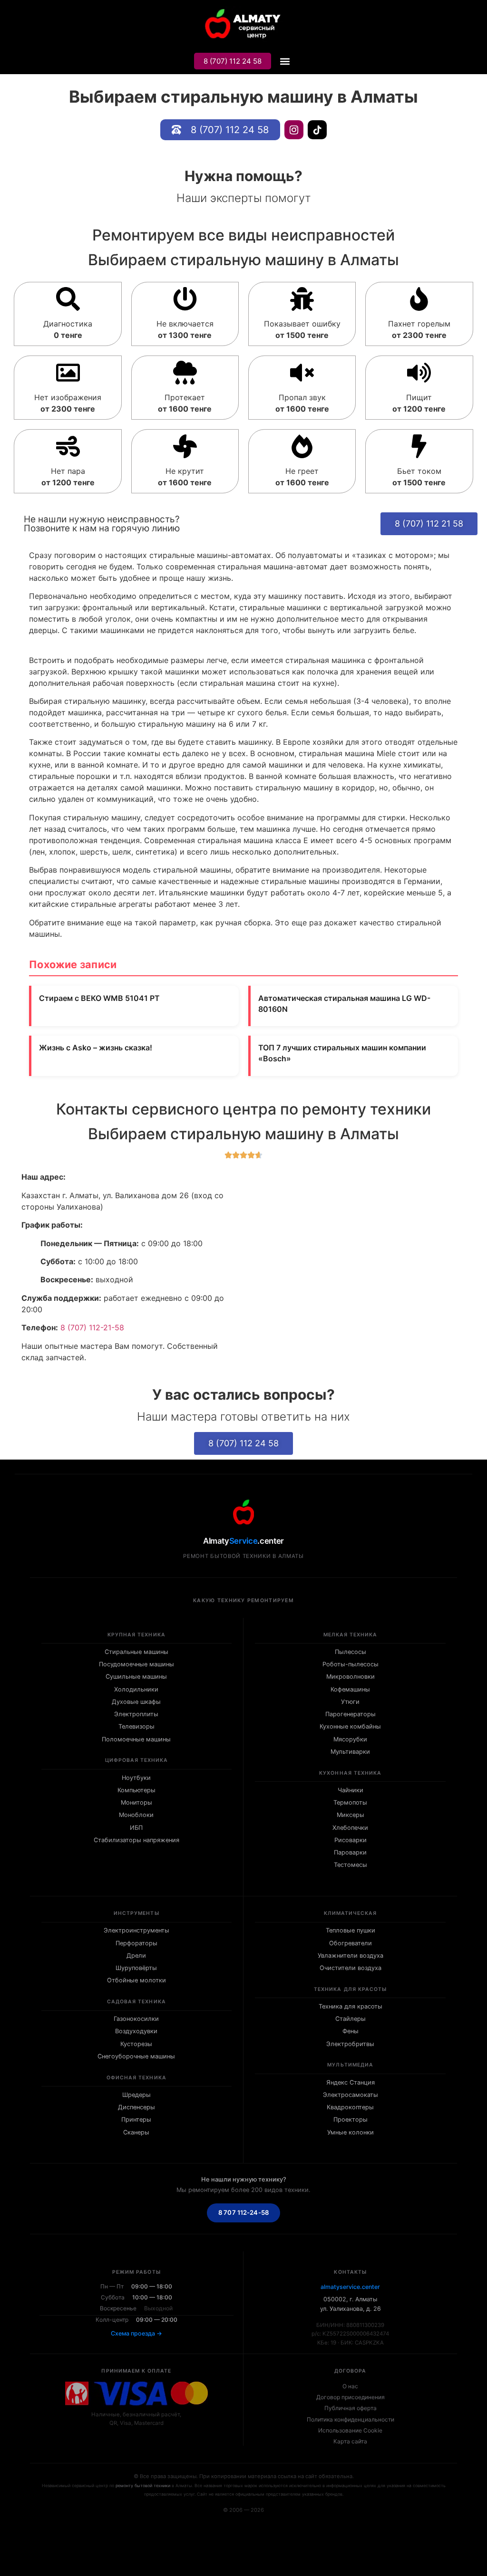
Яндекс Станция (351, 2082)
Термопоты (350, 1802)
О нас (350, 2386)
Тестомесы (351, 1865)
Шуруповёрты (136, 1968)
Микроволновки (351, 1677)
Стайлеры (351, 2019)
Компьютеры (136, 1790)
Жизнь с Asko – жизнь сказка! (96, 1048)
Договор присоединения (351, 2397)
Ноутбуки (136, 1778)
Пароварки (350, 1852)
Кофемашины (350, 1689)
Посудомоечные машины (136, 1664)
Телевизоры (136, 1726)
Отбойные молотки (136, 1980)
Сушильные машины (136, 1677)
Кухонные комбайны (350, 1726)
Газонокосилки (136, 2019)
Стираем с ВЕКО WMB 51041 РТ (99, 998)
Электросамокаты (351, 2095)
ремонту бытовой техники (143, 2485)
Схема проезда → (136, 2333)
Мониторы (136, 1802)
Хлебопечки (350, 1828)
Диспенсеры (136, 2107)
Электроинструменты (136, 1930)
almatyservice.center (350, 2287)
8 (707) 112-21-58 (92, 1327)
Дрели (136, 1956)
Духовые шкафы (136, 1702)
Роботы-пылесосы (351, 1664)
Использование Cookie (350, 2430)
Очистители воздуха (351, 1968)
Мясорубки (350, 1739)
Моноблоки (136, 1815)
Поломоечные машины (136, 1739)
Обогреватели (351, 1943)
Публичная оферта (351, 2408)
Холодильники (136, 1689)
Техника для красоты (351, 2006)
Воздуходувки (136, 2031)
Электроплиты (136, 1714)
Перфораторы (136, 1943)
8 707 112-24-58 (243, 2212)
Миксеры (351, 1815)
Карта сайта (350, 2441)
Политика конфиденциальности (351, 2419)
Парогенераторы (351, 1714)
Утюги (350, 1702)
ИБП (136, 1828)
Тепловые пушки (351, 1930)
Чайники (351, 1790)
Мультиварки (350, 1752)
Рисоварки (351, 1840)
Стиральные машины (136, 1652)
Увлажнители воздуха (351, 1956)
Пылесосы (351, 1652)
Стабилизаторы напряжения (136, 1840)
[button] (285, 62)
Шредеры (136, 2095)
